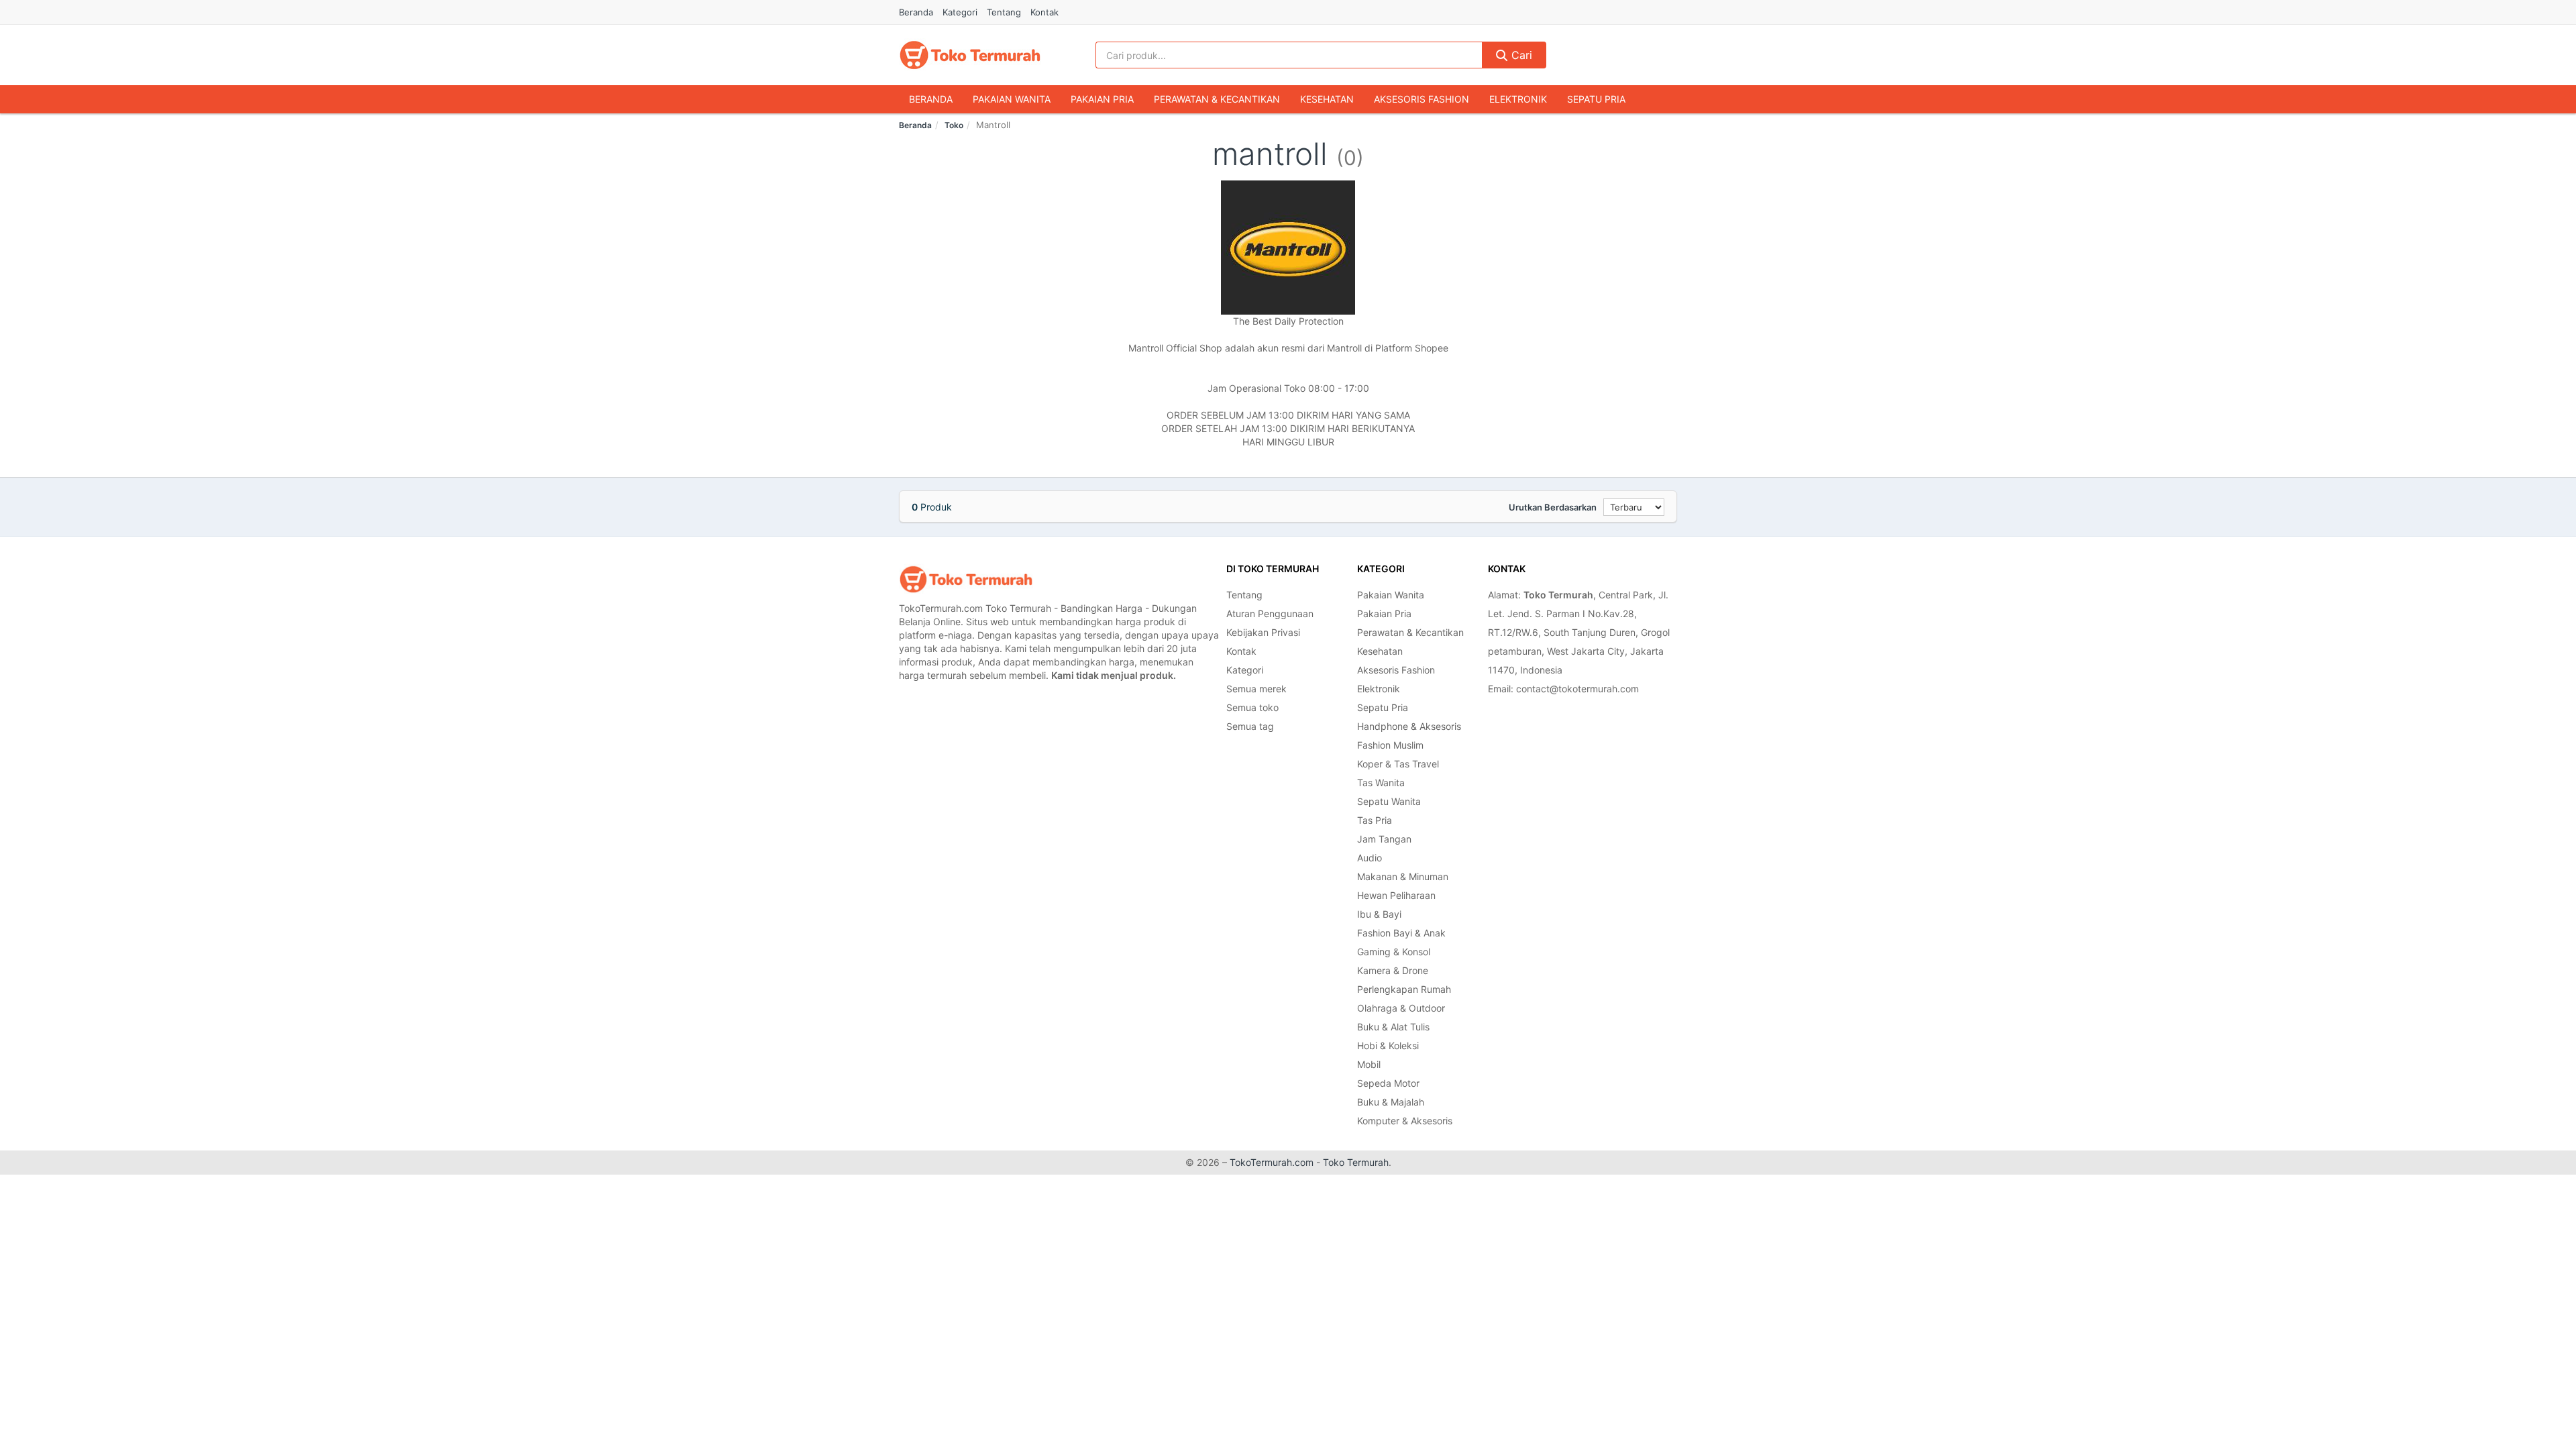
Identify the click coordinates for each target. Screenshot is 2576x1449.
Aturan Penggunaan (1270, 613)
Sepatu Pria (1596, 99)
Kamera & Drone (1393, 970)
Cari (1520, 55)
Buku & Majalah (1391, 1102)
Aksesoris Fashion (1421, 99)
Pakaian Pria (1102, 99)
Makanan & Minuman (1403, 876)
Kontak (1044, 12)
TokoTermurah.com (1272, 1162)
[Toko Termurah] (966, 579)
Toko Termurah (1356, 1162)
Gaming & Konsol (1394, 952)
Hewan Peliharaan (1396, 895)
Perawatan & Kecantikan (1217, 99)
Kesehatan (1327, 99)
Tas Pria (1375, 820)
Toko (954, 125)
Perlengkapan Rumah (1404, 989)
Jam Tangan (1384, 839)
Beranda (916, 12)
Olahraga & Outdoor (1401, 1008)
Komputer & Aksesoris (1405, 1121)
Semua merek (1256, 689)
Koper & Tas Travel (1398, 764)
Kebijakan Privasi (1263, 632)
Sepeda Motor (1388, 1083)
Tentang (1004, 12)
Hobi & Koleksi (1388, 1045)
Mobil (1369, 1064)
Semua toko (1252, 707)
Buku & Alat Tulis (1393, 1027)
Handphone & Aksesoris (1409, 726)
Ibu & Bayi (1379, 914)
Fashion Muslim (1390, 745)
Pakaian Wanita (1012, 99)
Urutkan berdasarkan (1553, 507)
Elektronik (1518, 99)
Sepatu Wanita (1389, 801)
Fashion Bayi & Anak (1401, 933)
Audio (1370, 858)
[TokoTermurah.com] (970, 55)
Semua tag (1250, 726)
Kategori (960, 12)
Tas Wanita (1381, 783)
